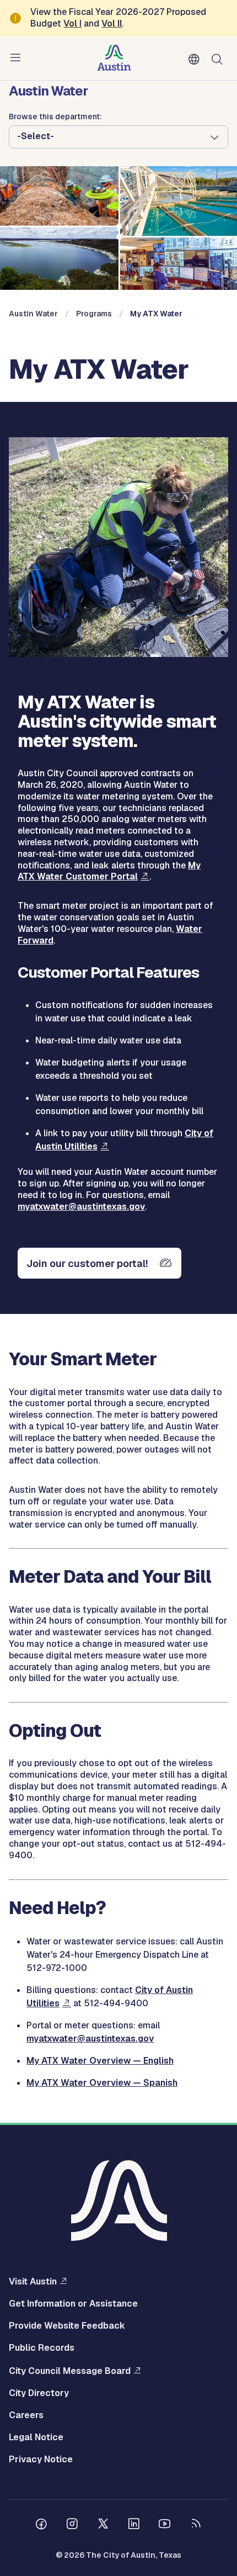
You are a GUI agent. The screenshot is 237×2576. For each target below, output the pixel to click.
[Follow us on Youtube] (165, 2525)
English (196, 60)
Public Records (42, 2348)
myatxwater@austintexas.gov (81, 1207)
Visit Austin (33, 2281)
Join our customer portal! (87, 1263)
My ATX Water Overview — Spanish (102, 2083)
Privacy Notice (41, 2460)
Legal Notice (36, 2437)
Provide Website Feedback (67, 2326)
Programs (94, 314)
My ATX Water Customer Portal (109, 871)
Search (219, 58)
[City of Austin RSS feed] (196, 2525)
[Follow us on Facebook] (41, 2525)
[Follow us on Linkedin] (134, 2525)
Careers (26, 2415)
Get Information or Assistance (73, 2304)
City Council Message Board (70, 2371)
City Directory (39, 2393)
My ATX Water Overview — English (100, 2061)
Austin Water (33, 314)
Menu (18, 58)
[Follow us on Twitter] (103, 2525)
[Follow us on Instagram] (72, 2525)
